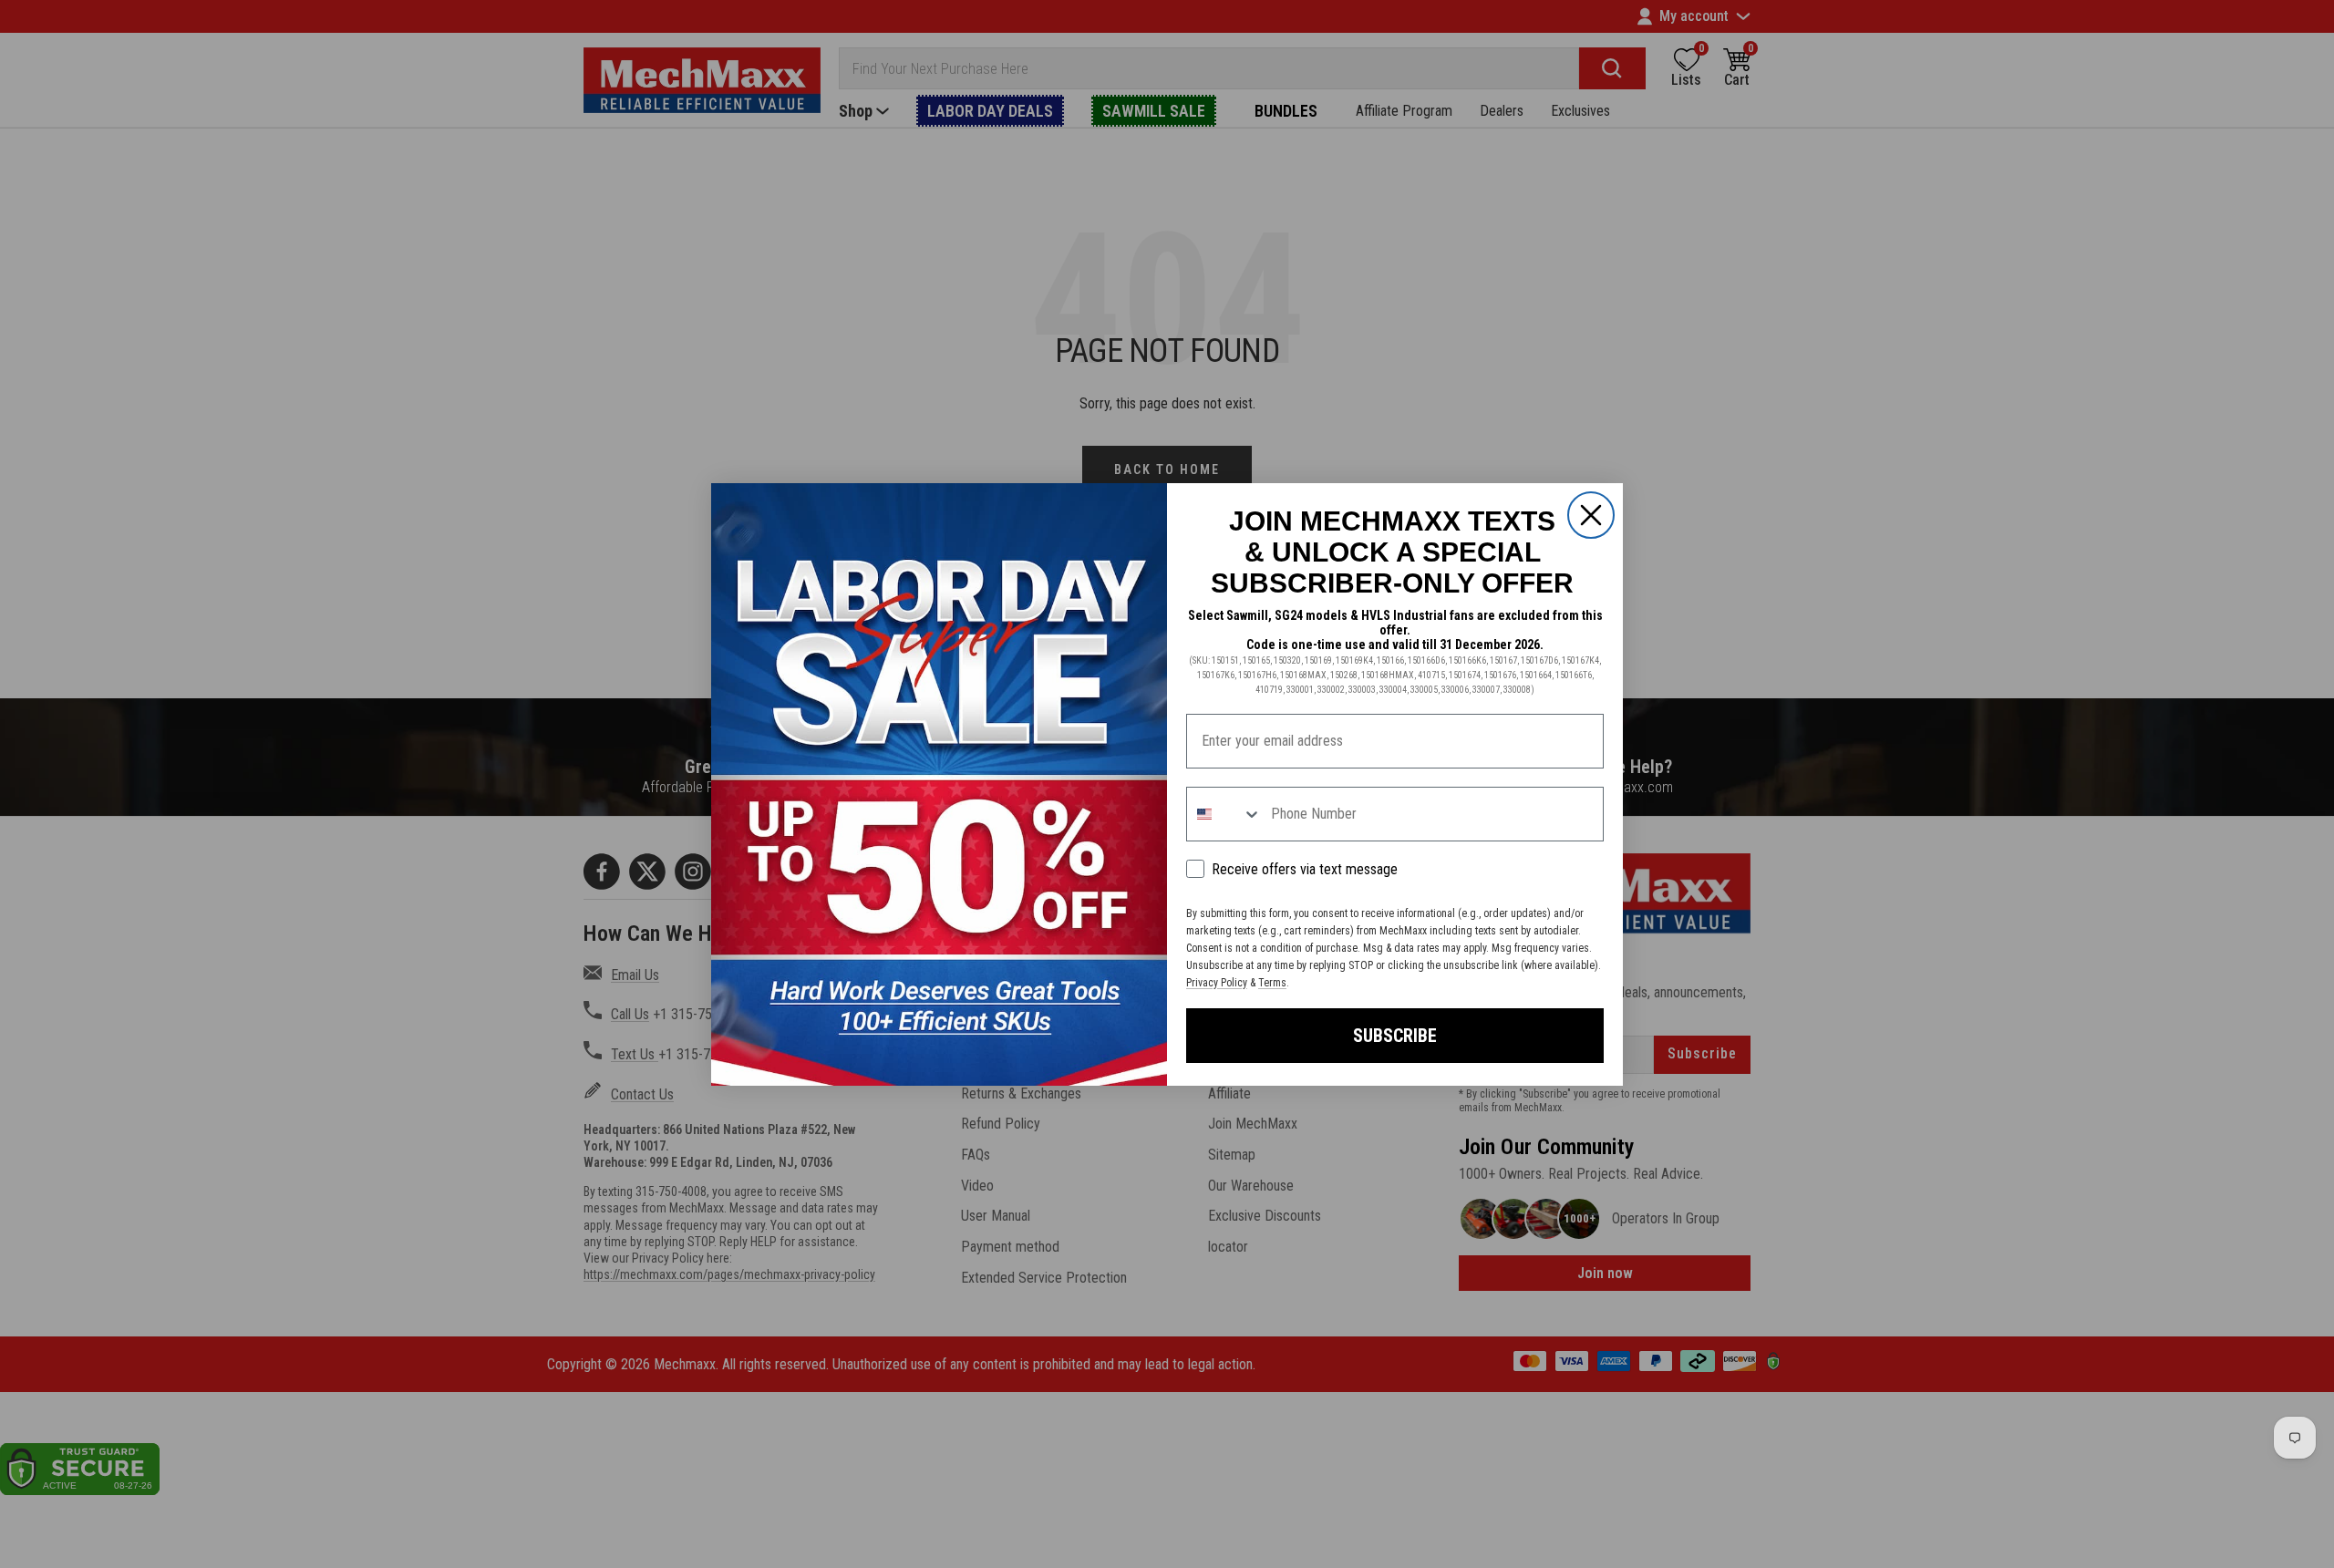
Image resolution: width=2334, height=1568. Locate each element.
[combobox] (1224, 814)
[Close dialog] (1591, 515)
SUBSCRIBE (1395, 1036)
